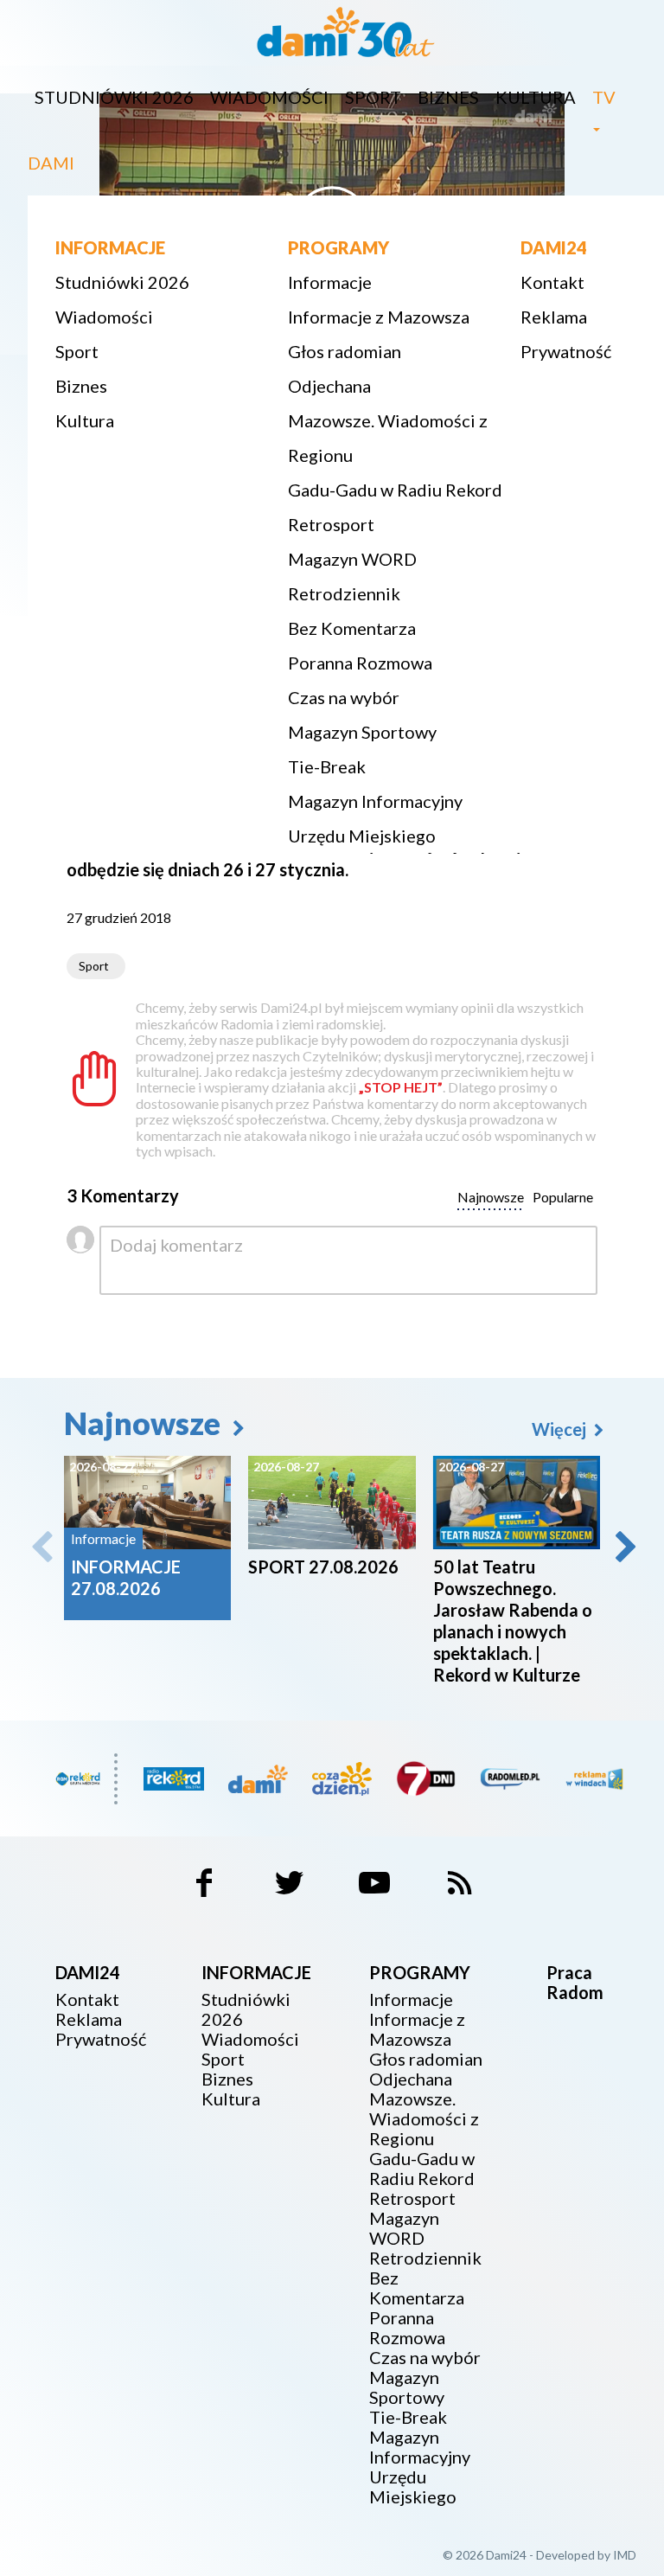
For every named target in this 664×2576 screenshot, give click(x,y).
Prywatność (566, 351)
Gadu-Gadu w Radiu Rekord (395, 490)
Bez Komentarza (352, 628)
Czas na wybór (344, 697)
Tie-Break (327, 766)
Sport (373, 97)
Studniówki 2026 (114, 97)
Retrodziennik (344, 593)
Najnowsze (145, 1423)
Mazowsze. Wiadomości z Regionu (388, 438)
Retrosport (331, 524)
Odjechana (329, 386)
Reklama (554, 317)
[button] (624, 1547)
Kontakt (552, 282)
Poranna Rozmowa (360, 663)
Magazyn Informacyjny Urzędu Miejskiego (375, 818)
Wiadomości (269, 97)
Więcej (561, 1429)
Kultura (536, 97)
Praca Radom (575, 1982)
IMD (625, 2555)
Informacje (330, 282)
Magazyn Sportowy (362, 732)
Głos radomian (345, 351)
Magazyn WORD (352, 559)
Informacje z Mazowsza (379, 317)
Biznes (448, 97)
